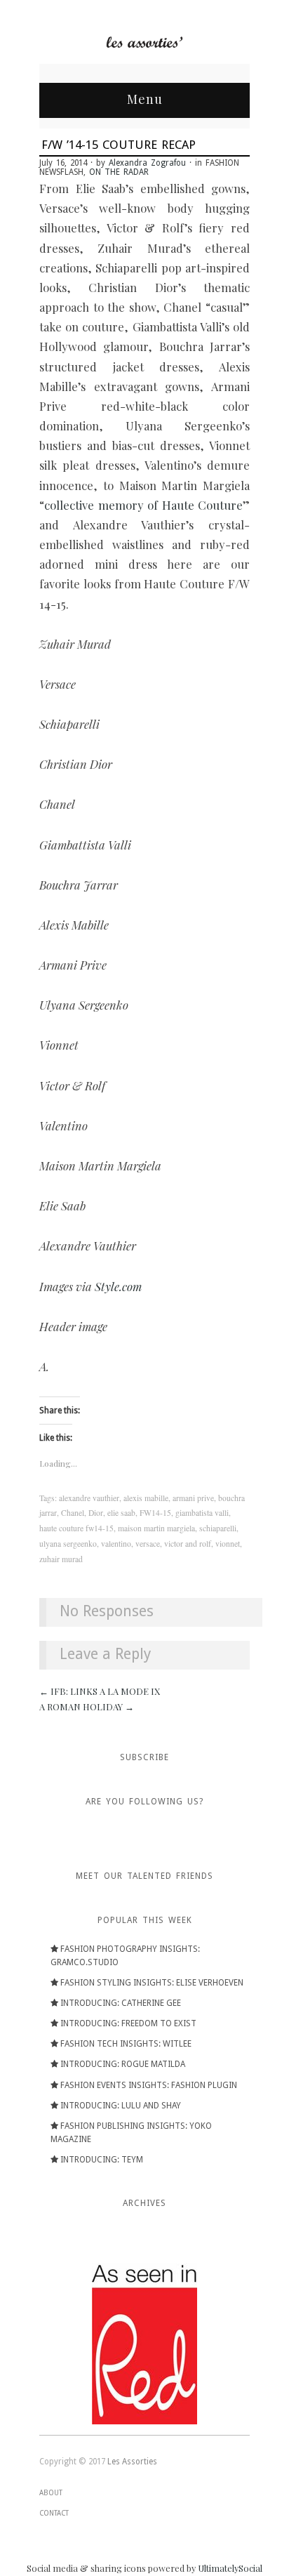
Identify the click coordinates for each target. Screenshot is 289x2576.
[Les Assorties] (144, 41)
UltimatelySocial (230, 2568)
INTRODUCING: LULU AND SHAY (121, 2106)
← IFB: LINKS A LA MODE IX (100, 1691)
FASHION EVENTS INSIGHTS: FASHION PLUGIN (149, 2085)
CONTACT (54, 2513)
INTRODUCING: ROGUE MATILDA (123, 2064)
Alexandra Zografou (147, 163)
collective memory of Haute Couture (143, 505)
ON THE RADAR (119, 172)
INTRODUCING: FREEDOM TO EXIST (128, 2023)
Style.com (118, 1286)
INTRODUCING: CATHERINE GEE (121, 2003)
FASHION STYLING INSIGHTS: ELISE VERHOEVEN (152, 1983)
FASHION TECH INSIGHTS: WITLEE (126, 2044)
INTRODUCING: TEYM (102, 2160)
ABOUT (51, 2493)
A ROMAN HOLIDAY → (87, 1706)
